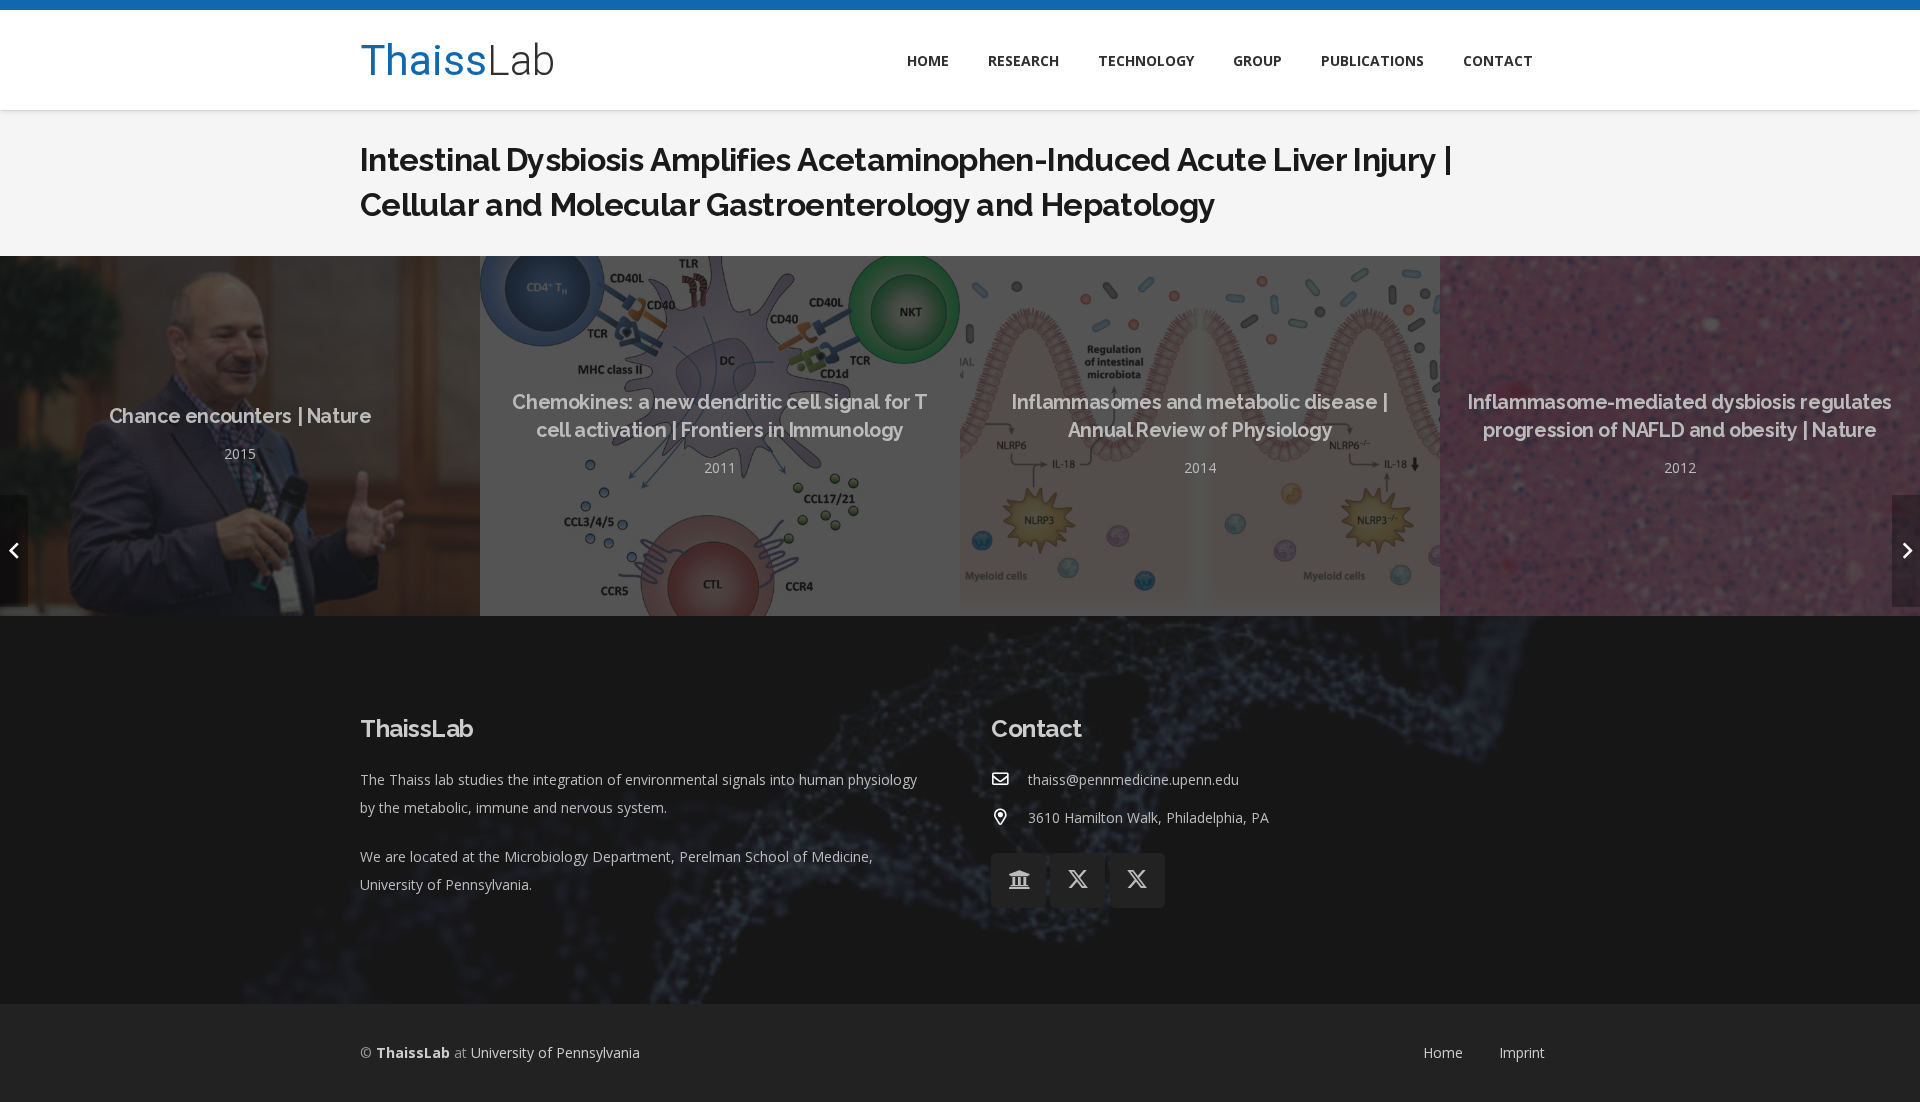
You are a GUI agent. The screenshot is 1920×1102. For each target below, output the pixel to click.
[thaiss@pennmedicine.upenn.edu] (1009, 780)
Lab (457, 60)
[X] (1077, 880)
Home (1443, 1052)
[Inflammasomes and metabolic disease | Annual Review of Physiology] (1200, 436)
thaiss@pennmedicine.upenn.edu (1133, 779)
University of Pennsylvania (555, 1052)
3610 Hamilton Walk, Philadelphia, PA (1148, 817)
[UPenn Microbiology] (1018, 880)
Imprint (1522, 1052)
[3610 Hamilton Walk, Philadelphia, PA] (1009, 818)
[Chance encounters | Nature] (240, 436)
